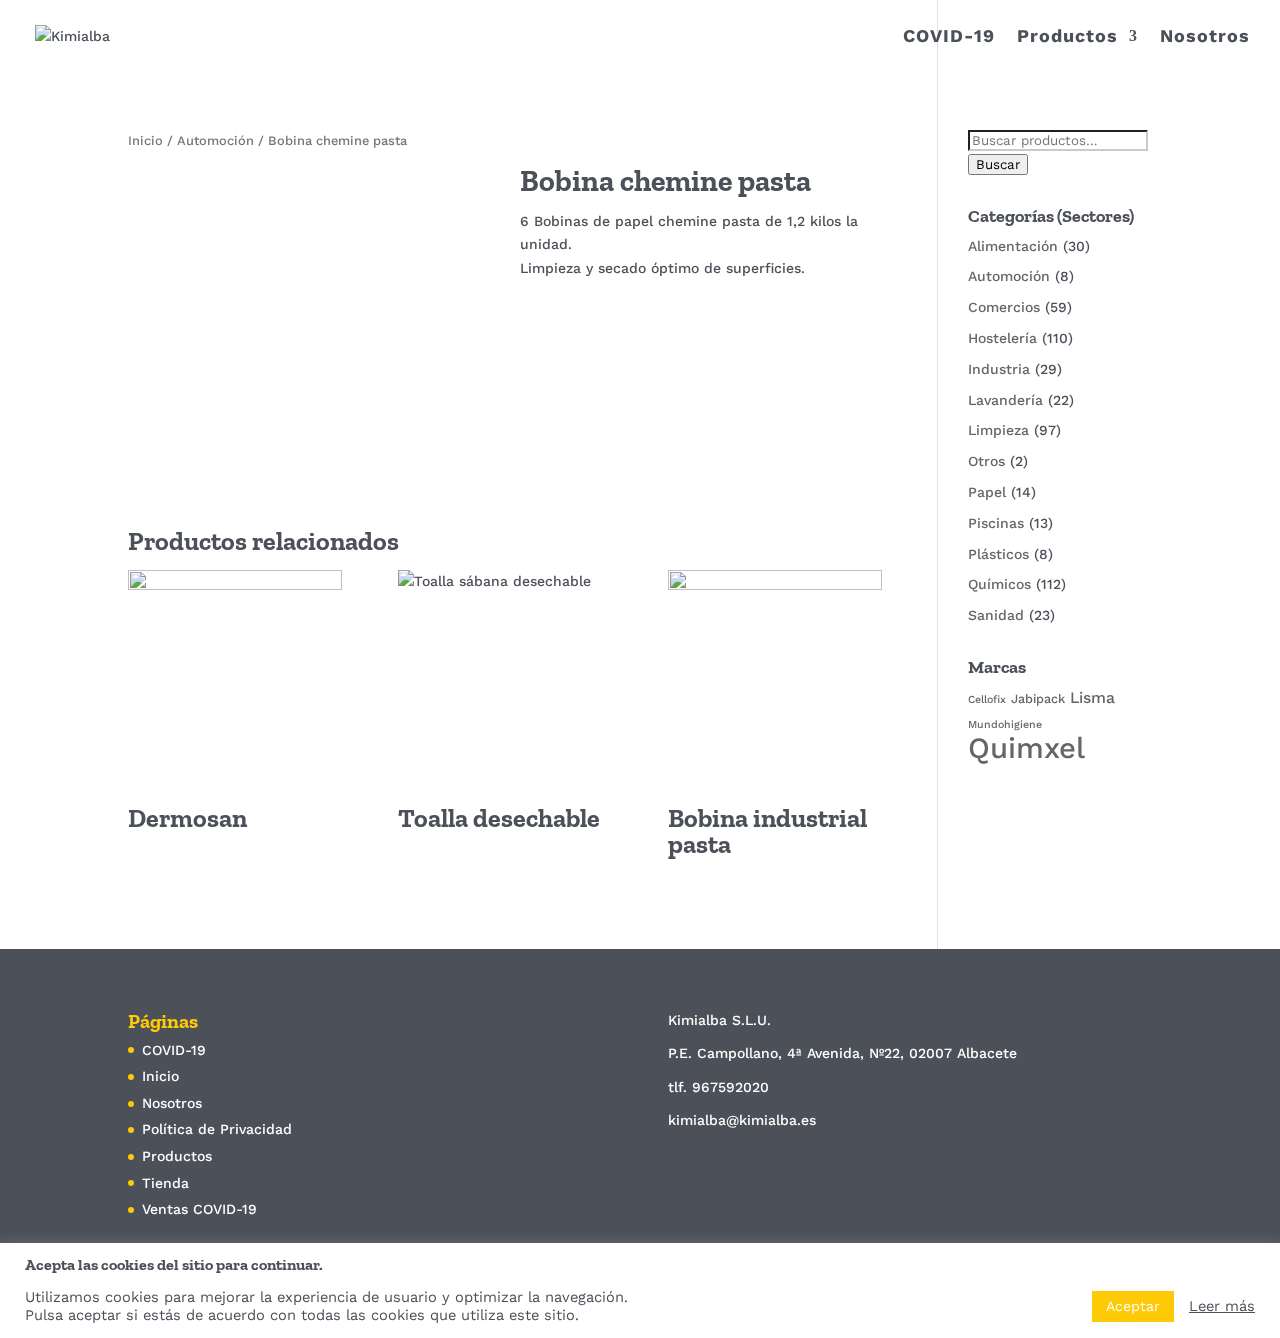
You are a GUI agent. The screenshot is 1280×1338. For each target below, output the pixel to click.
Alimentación (1013, 246)
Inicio (145, 140)
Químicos (999, 584)
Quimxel (1026, 748)
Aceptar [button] (1133, 1306)
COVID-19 (949, 37)
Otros (986, 461)
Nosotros (1205, 37)
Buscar (998, 164)
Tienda (165, 1183)
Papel (987, 492)
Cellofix (987, 699)
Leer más (1222, 1306)
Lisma (1092, 697)
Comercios (1004, 307)
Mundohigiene (1005, 724)
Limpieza (998, 430)
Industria (999, 369)
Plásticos (998, 554)
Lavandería (1005, 400)
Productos (1067, 37)
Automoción (215, 140)
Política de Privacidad (217, 1129)
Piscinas (996, 523)
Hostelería (1002, 338)
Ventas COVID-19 (199, 1209)
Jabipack (1038, 698)
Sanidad (996, 615)
